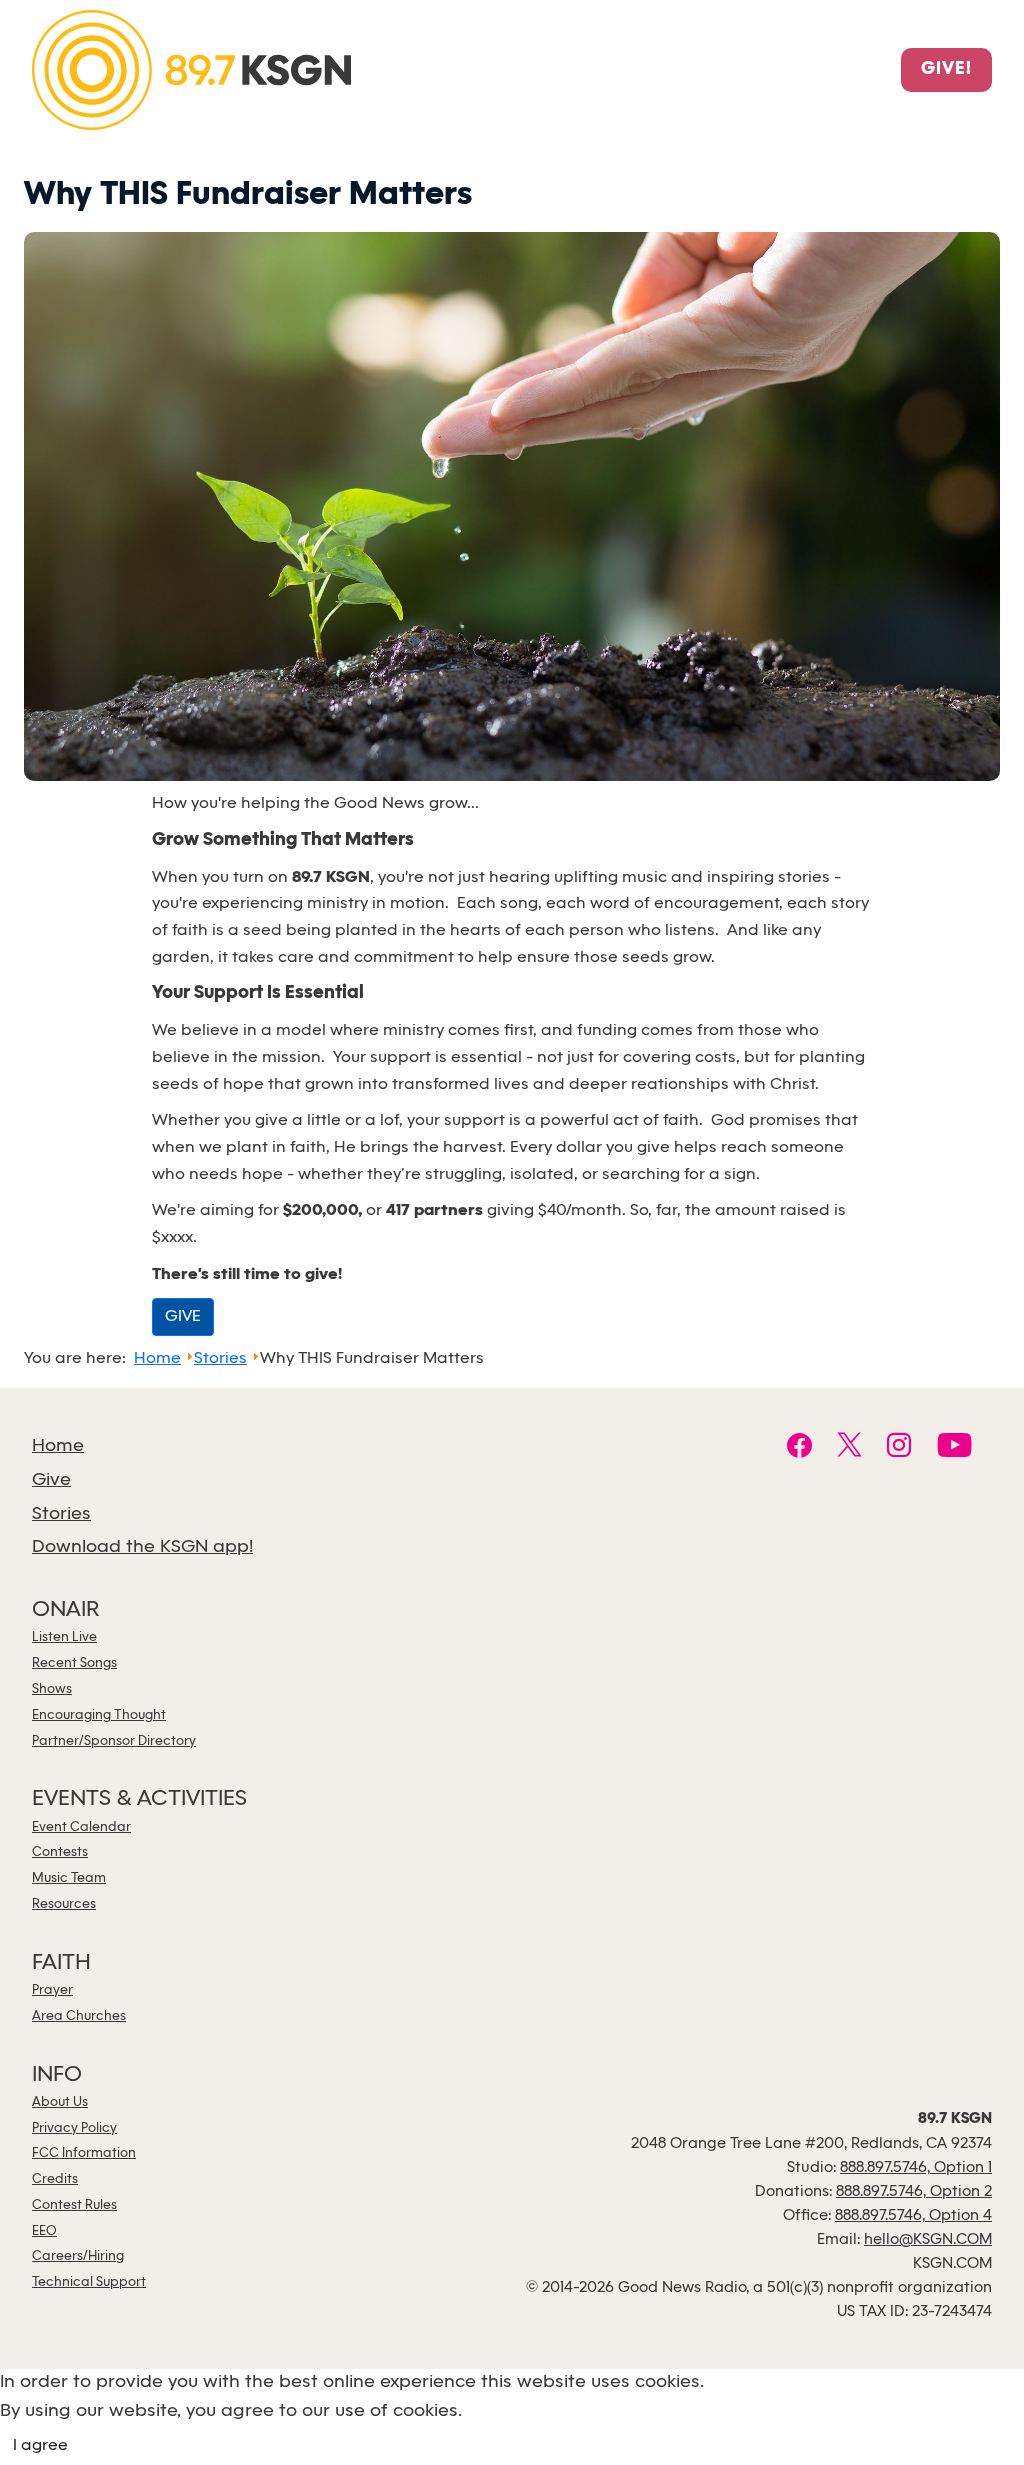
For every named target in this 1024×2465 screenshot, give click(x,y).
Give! (946, 70)
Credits (55, 2179)
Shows (52, 1689)
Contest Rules (74, 2205)
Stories (61, 1514)
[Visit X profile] (849, 1448)
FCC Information (84, 2153)
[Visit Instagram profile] (899, 1448)
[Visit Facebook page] (799, 1448)
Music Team (69, 1878)
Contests (60, 1852)
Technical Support (89, 2282)
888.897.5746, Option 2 (914, 2192)
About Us (60, 2102)
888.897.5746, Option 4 (913, 2216)
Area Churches (79, 2016)
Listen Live (64, 1637)
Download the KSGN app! (142, 1547)
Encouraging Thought (99, 1715)
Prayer (52, 1990)
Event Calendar (81, 1827)
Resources (64, 1904)
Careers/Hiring (78, 2256)
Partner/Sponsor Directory (114, 1741)
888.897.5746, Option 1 (916, 2168)
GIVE (183, 1316)
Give (51, 1480)
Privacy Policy (74, 2128)
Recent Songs (74, 1663)
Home (58, 1446)
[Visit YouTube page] (954, 1448)
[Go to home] (191, 68)
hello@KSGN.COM (928, 2240)
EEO (44, 2231)
